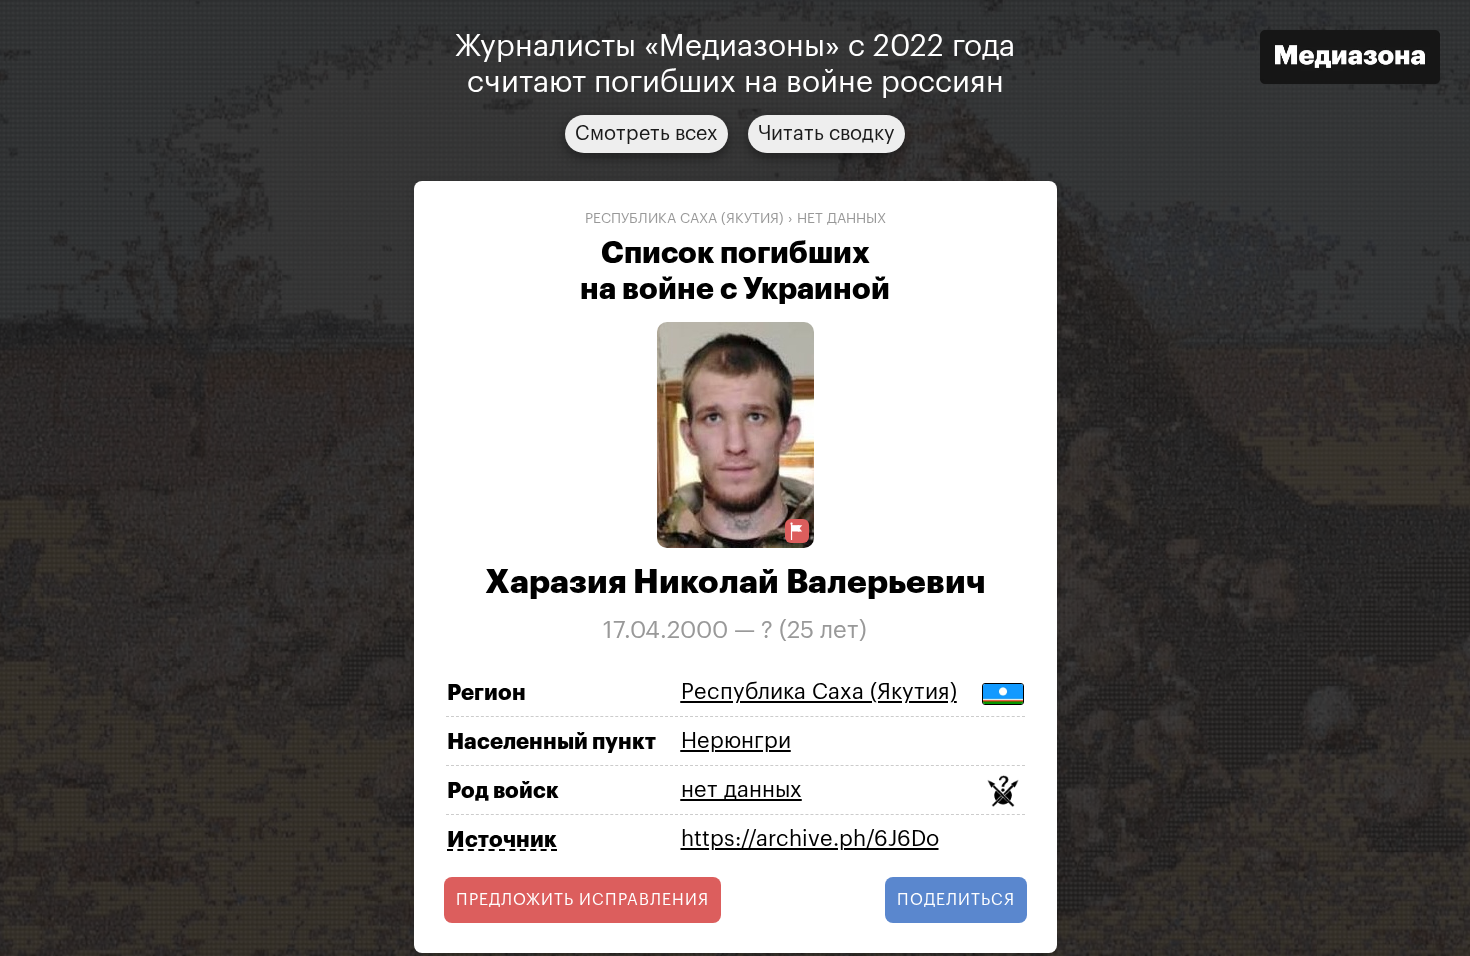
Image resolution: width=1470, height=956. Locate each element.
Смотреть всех (646, 134)
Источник (502, 840)
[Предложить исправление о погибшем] (797, 531)
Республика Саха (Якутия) (684, 219)
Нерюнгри (736, 741)
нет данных (841, 219)
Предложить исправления (582, 900)
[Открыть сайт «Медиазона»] (1350, 59)
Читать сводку (826, 134)
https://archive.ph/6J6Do (810, 839)
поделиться (956, 900)
